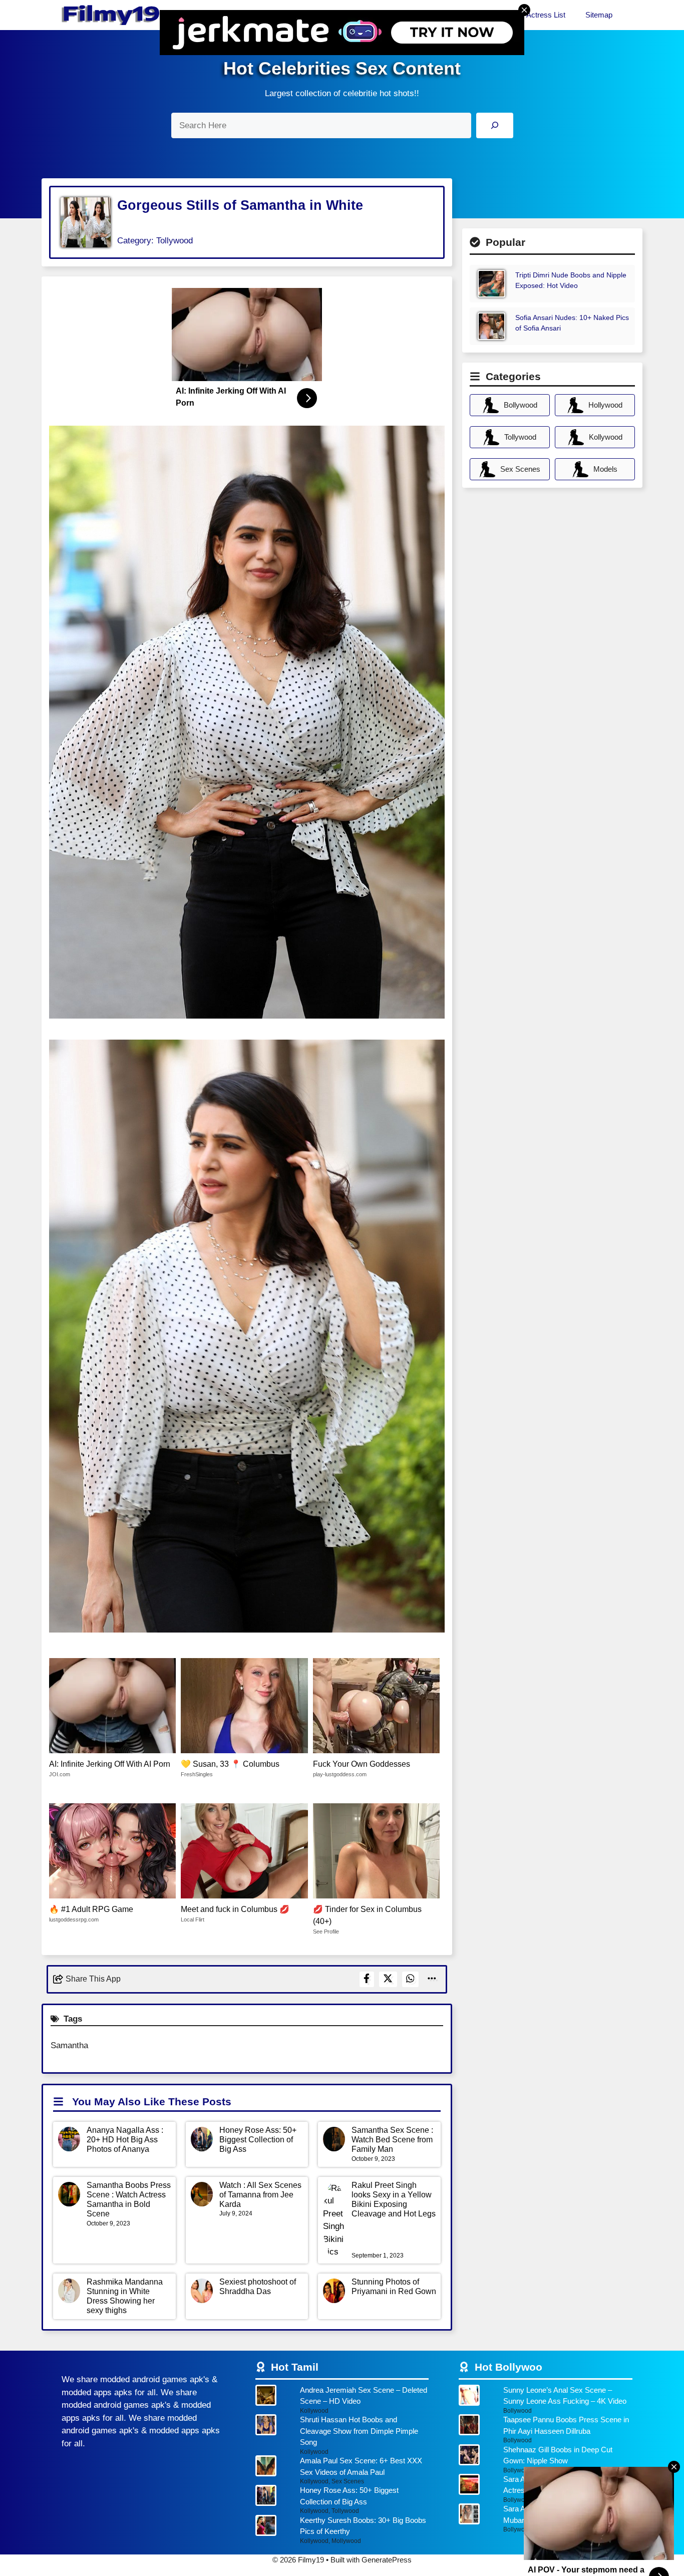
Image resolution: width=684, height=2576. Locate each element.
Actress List (546, 15)
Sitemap (599, 15)
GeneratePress (387, 2560)
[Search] (494, 125)
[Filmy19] (112, 15)
